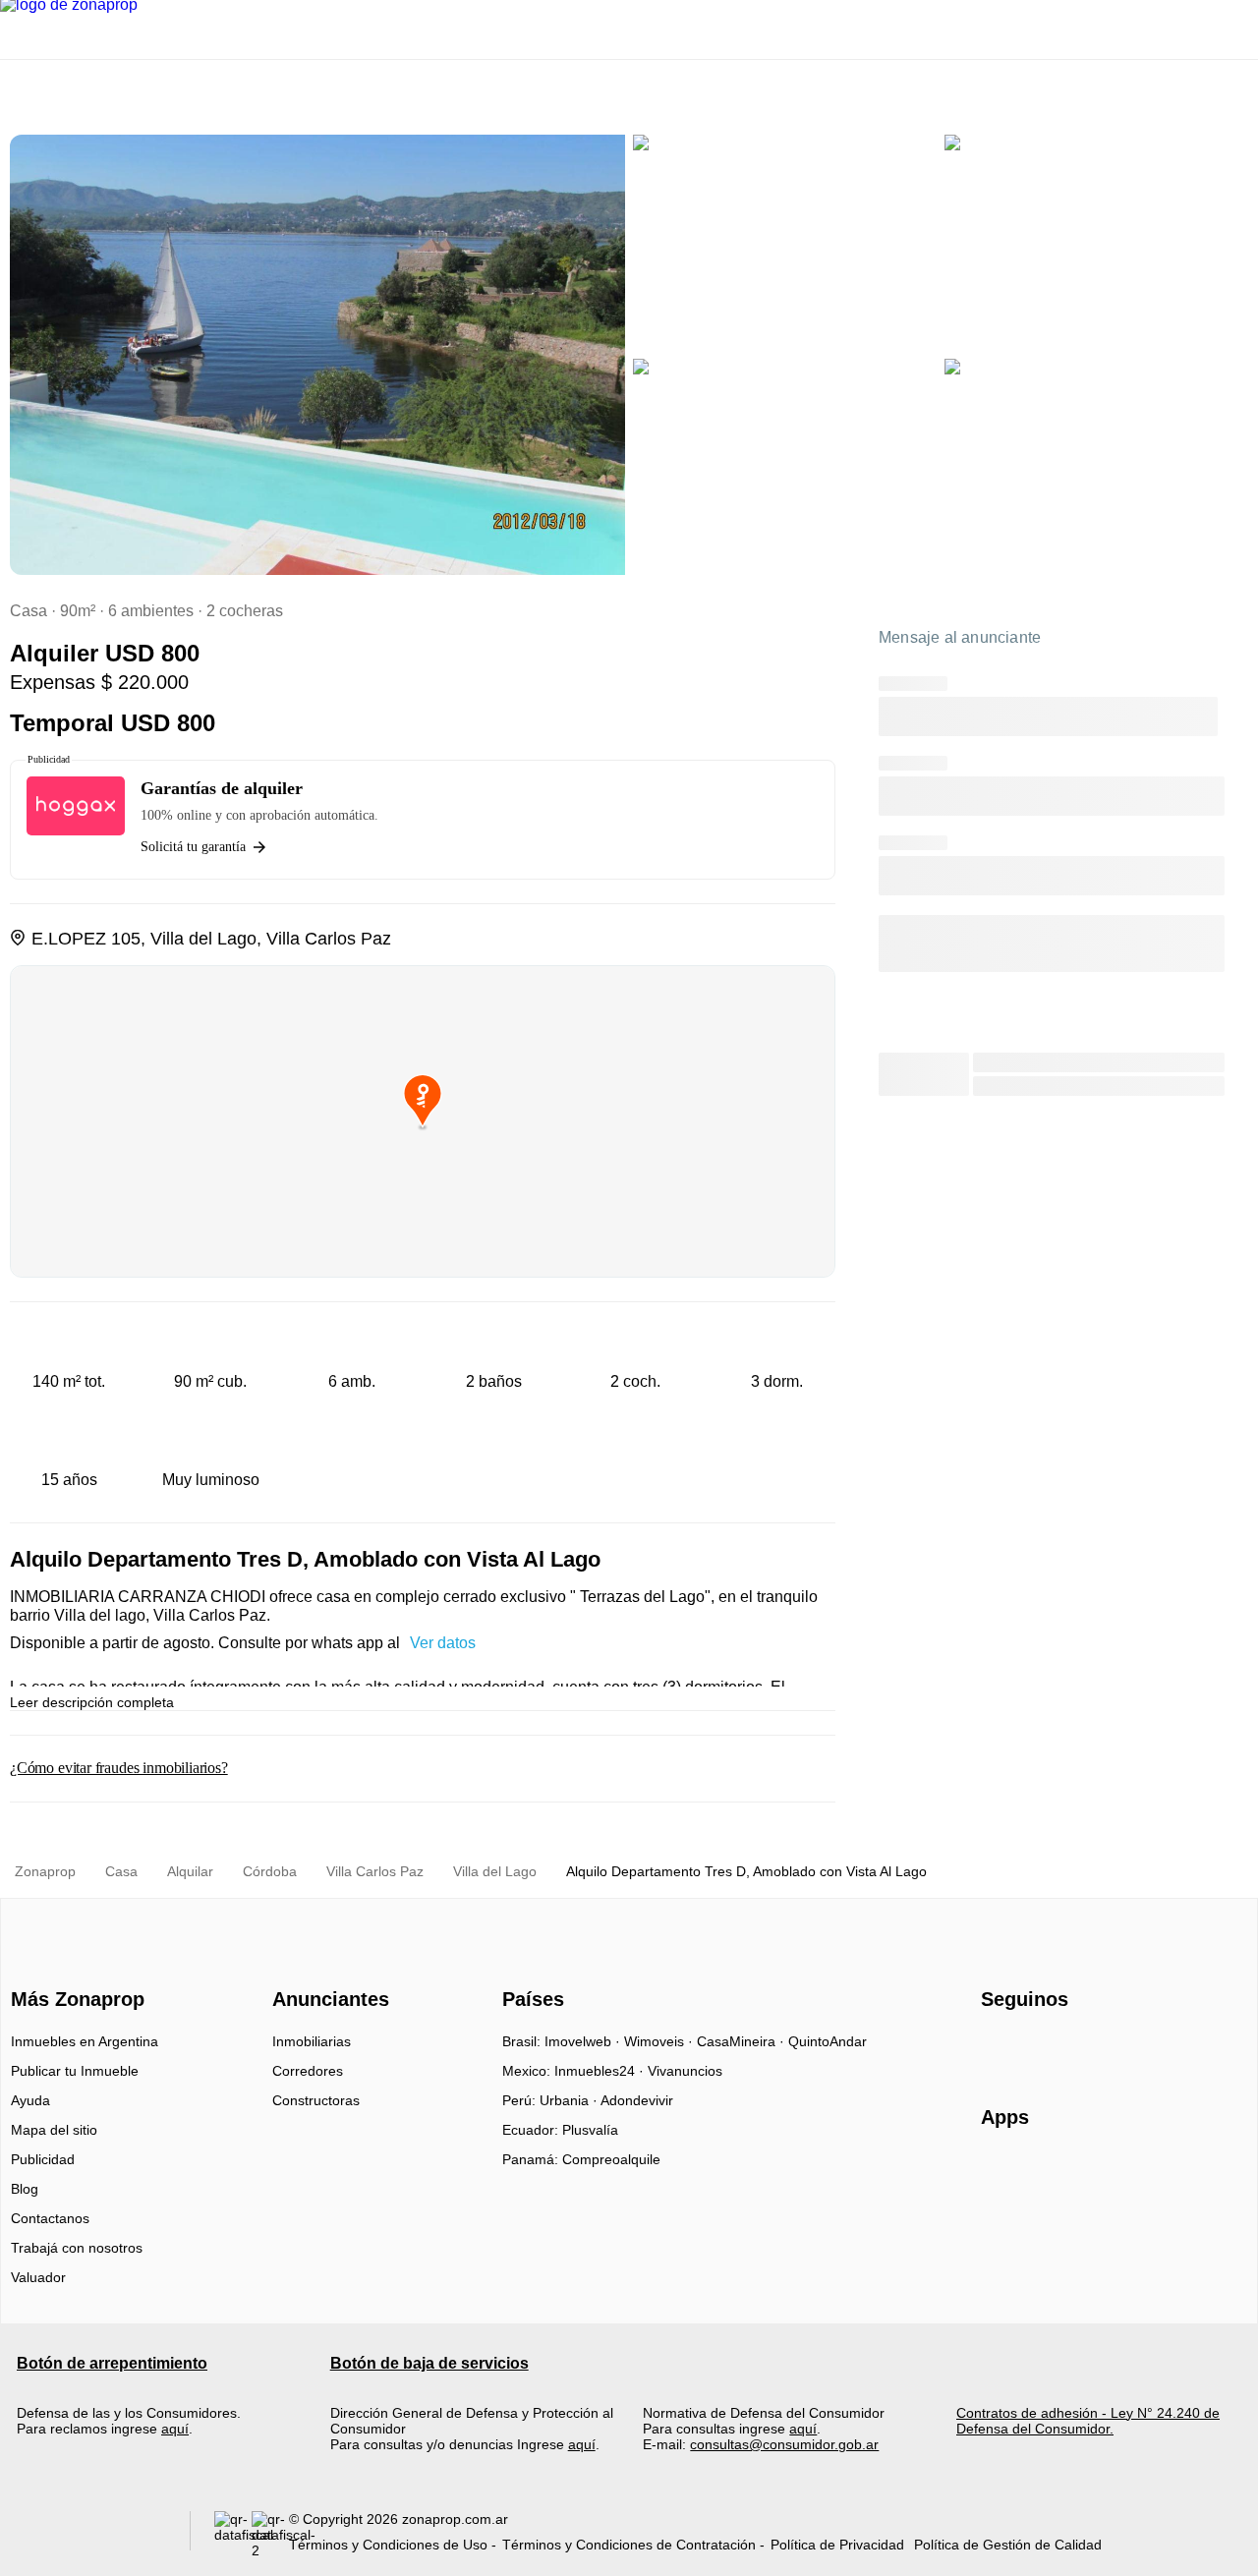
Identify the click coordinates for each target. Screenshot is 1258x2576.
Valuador (38, 2277)
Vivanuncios (685, 2071)
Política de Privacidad (837, 2545)
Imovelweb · (584, 2041)
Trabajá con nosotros (77, 2248)
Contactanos (50, 2218)
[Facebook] (997, 2048)
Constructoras (316, 2100)
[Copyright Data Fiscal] (270, 2535)
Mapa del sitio (54, 2130)
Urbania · (570, 2100)
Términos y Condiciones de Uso (388, 2545)
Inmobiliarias (312, 2041)
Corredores (308, 2071)
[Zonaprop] (73, 1965)
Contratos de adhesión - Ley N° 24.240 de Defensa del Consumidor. (1088, 2421)
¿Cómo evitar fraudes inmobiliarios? (119, 1768)
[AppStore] (1044, 2174)
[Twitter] (1094, 2048)
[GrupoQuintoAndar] (92, 2535)
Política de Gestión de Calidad (1008, 2545)
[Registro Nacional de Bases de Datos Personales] (233, 2535)
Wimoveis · (660, 2041)
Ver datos (443, 1643)
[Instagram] (1029, 2048)
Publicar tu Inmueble (75, 2071)
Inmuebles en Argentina (85, 2041)
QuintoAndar (828, 2041)
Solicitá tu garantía (193, 847)
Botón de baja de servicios (429, 2363)
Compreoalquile (611, 2159)
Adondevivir (637, 2100)
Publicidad (43, 2159)
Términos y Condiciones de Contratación (629, 2545)
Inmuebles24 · (601, 2071)
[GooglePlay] (1177, 2174)
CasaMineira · (743, 2041)
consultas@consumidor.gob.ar (784, 2444)
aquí (175, 2429)
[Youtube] (1062, 2048)
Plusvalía (590, 2130)
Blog (25, 2189)
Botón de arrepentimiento (112, 2363)
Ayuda (30, 2100)
